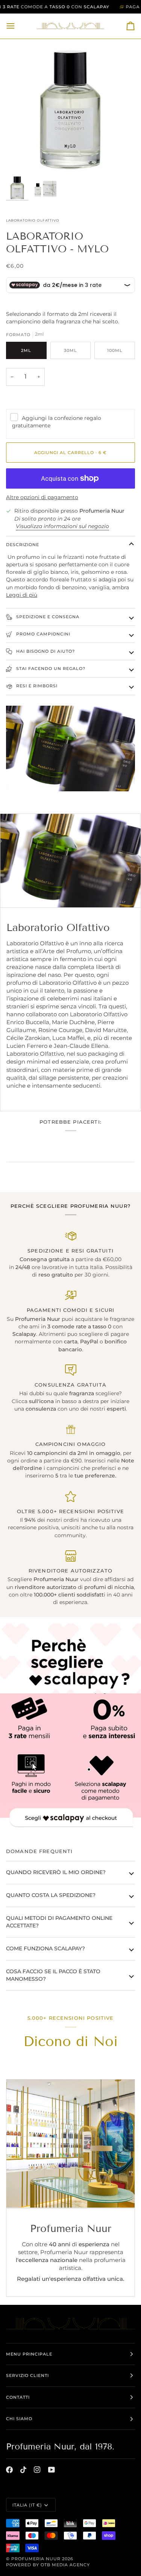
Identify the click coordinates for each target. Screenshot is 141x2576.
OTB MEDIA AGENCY (65, 2565)
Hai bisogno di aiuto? (45, 651)
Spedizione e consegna (47, 617)
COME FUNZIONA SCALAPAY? (45, 1948)
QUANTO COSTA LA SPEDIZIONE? (51, 1895)
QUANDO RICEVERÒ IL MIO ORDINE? (56, 1872)
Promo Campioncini (42, 634)
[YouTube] (52, 2470)
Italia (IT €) (27, 2505)
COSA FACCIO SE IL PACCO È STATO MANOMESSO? (53, 1975)
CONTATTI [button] (18, 2397)
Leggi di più (22, 595)
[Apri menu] (17, 26)
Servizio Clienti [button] (27, 2375)
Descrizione (23, 545)
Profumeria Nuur (36, 2559)
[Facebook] (9, 2470)
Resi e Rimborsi (36, 686)
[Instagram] (37, 2470)
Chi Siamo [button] (19, 2419)
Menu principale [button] (29, 2354)
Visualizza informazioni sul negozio (62, 526)
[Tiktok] (23, 2470)
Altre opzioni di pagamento (42, 497)
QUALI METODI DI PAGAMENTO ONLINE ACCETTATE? (59, 1922)
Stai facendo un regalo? (50, 669)
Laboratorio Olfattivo (33, 220)
